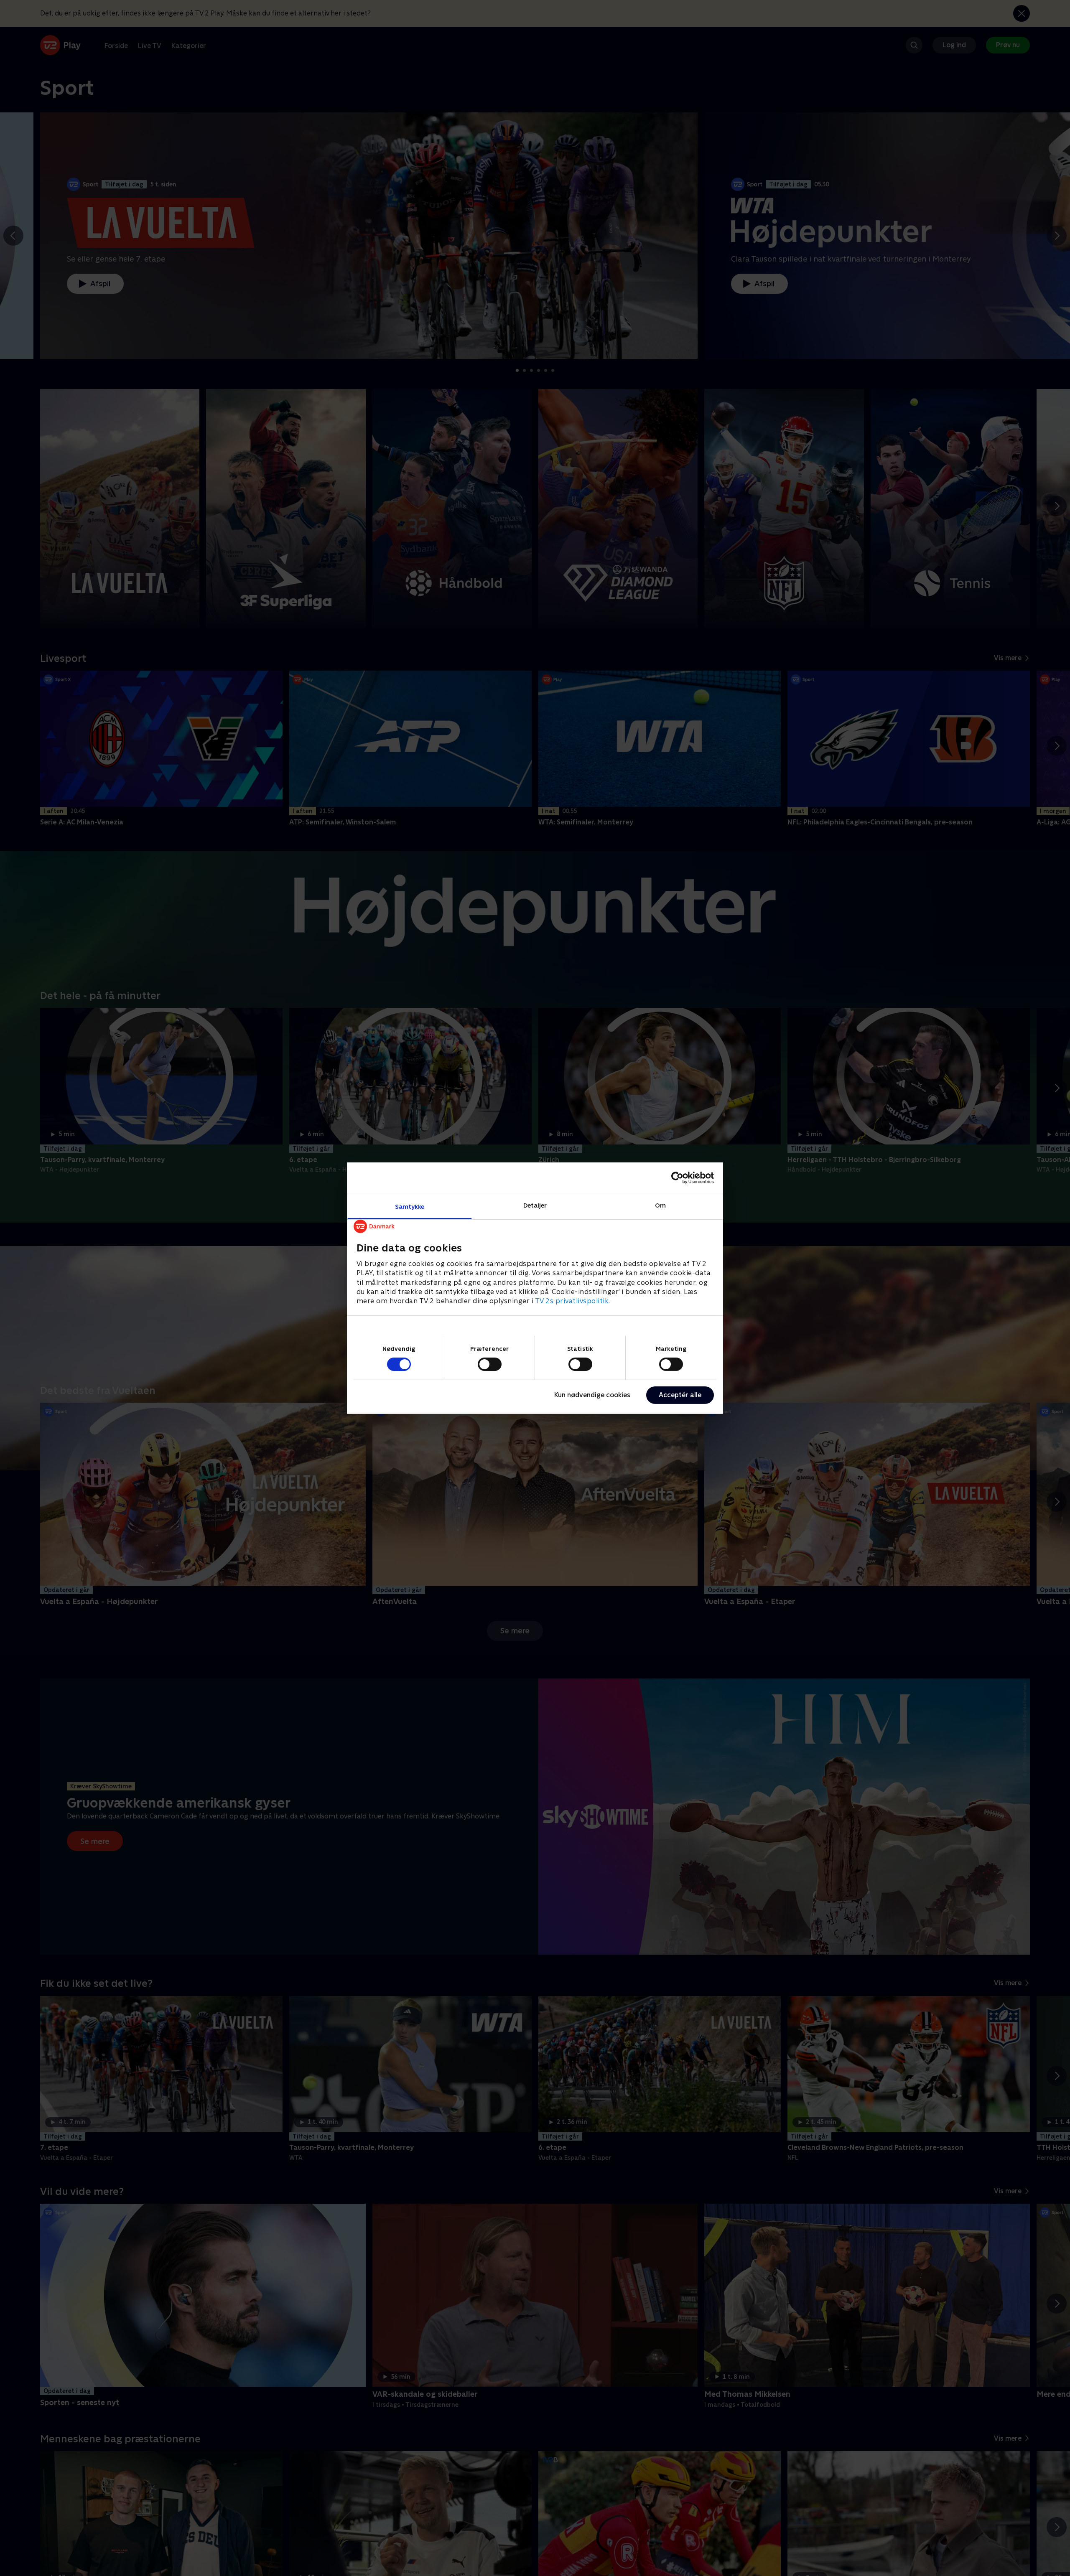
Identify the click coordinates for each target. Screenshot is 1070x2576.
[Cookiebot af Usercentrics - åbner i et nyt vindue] (677, 1178)
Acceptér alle (680, 1395)
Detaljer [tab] (535, 1205)
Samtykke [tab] (410, 1206)
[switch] (490, 1364)
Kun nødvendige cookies (592, 1395)
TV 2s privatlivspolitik (572, 1301)
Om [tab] (660, 1205)
